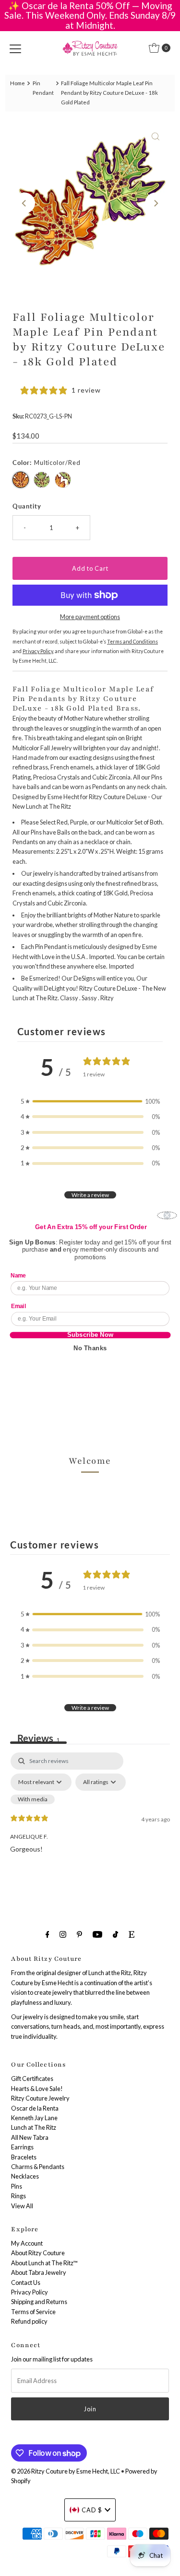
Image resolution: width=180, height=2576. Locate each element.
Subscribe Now (90, 1335)
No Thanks (90, 1348)
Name (18, 1275)
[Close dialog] (167, 1215)
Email (18, 1306)
